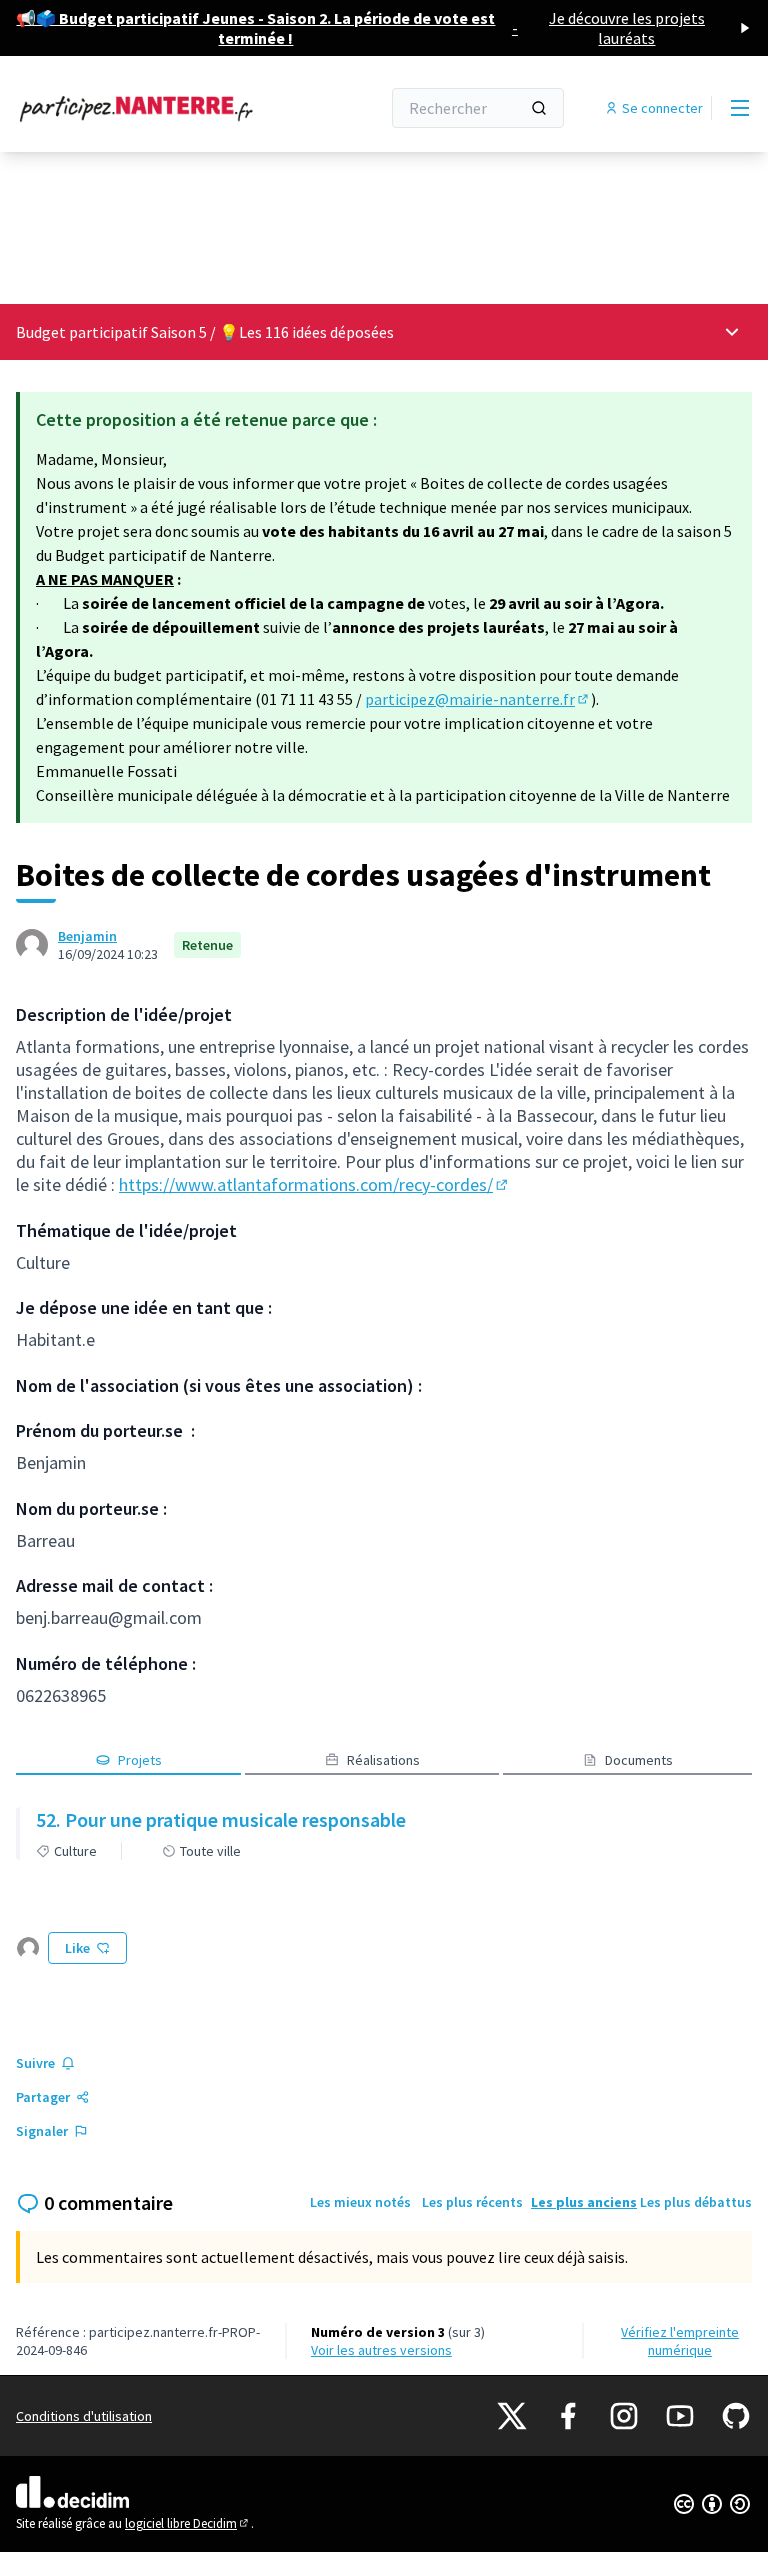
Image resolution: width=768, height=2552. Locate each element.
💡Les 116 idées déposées (306, 332)
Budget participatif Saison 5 (111, 332)
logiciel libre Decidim (188, 2523)
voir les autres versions (381, 2350)
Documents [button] (639, 1760)
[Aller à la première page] (149, 108)
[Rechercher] (539, 108)
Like (77, 1948)
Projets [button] (140, 1760)
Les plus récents (472, 2202)
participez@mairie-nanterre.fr (478, 699)
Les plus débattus (696, 2202)
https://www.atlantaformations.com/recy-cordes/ (315, 1184)
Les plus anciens (584, 2202)
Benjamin (87, 936)
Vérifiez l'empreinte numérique (680, 2341)
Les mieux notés (360, 2202)
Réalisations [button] (383, 1760)
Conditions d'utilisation (84, 2416)
